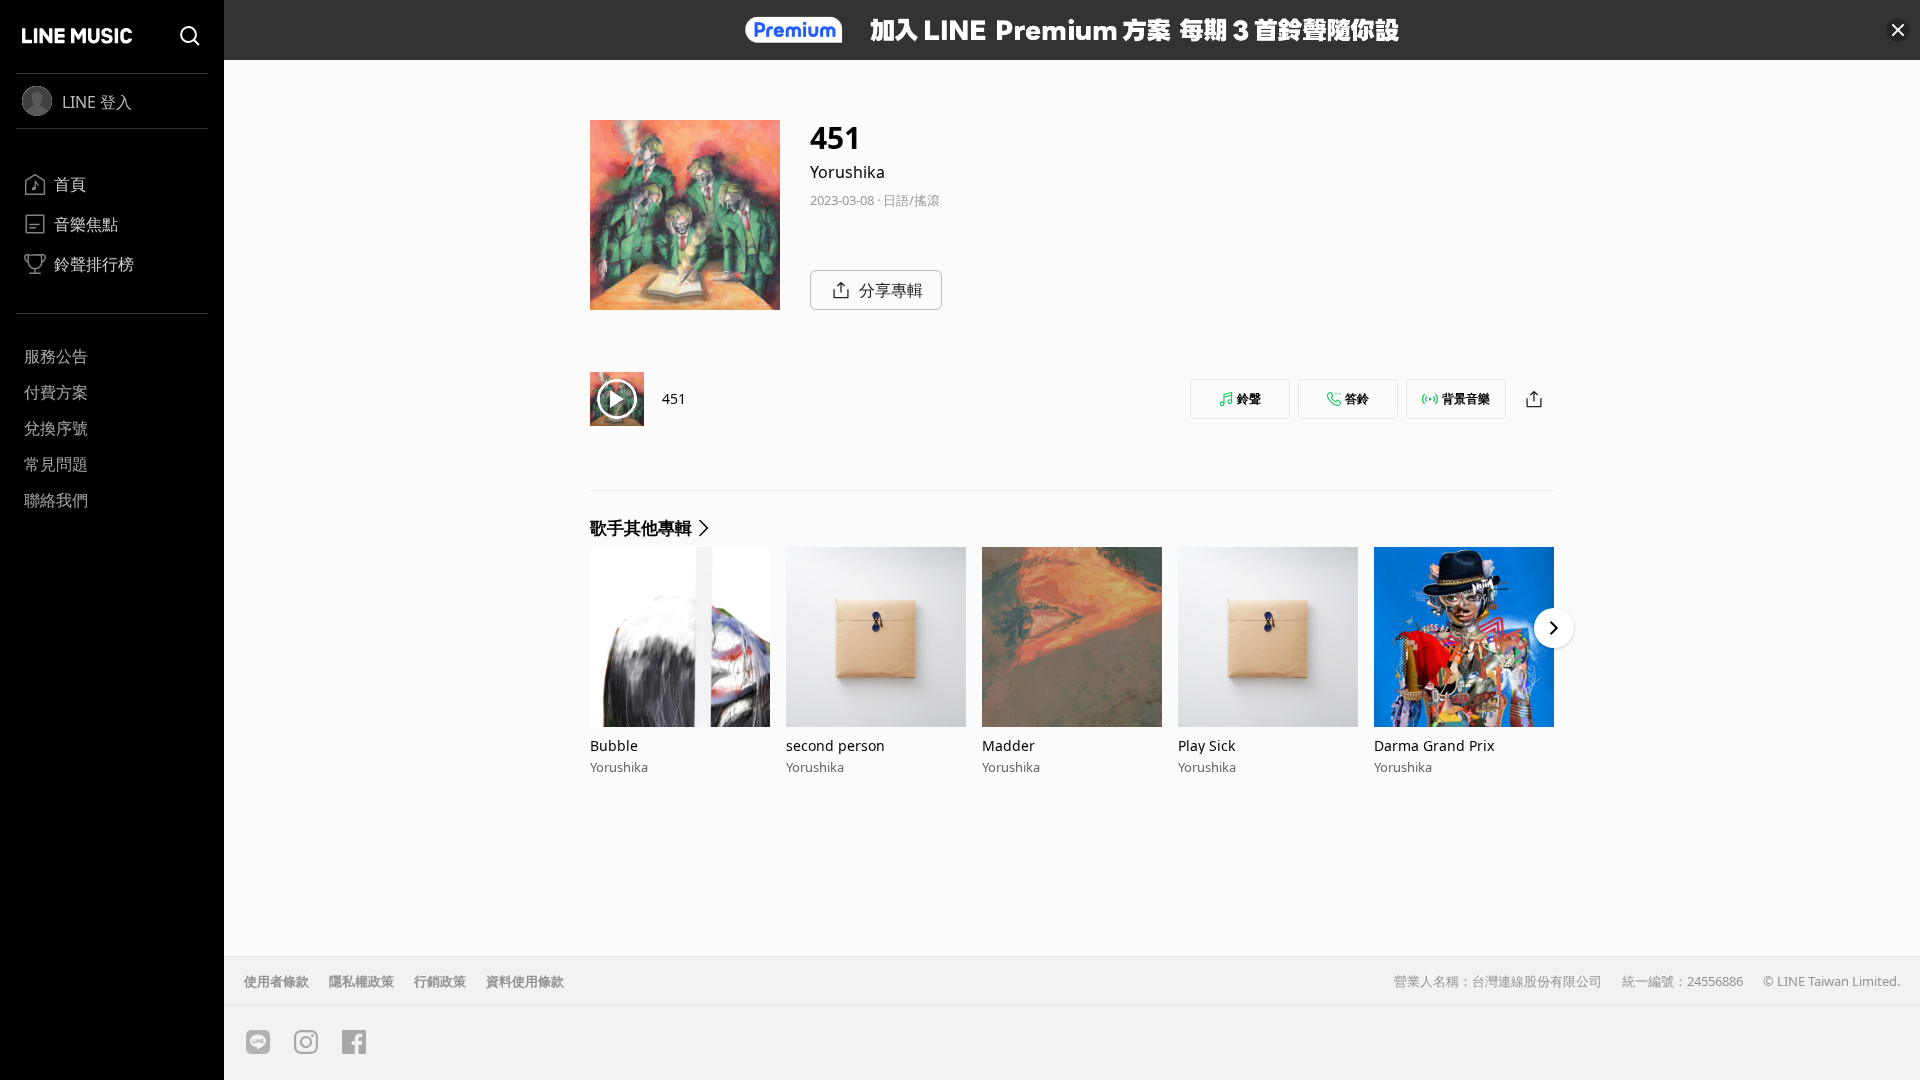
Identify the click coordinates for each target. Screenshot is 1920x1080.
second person (835, 745)
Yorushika (847, 172)
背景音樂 (1466, 398)
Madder (1008, 745)
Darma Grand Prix (1434, 745)
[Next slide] (1554, 628)
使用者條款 (276, 981)
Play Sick (1206, 745)
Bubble (614, 745)
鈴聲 (1249, 398)
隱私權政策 (361, 981)
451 (674, 398)
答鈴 (1357, 398)
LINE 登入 (97, 102)
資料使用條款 (525, 981)
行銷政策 (440, 981)
